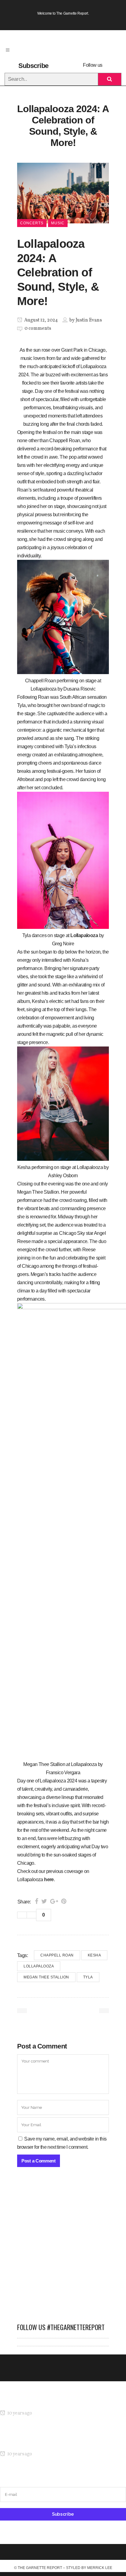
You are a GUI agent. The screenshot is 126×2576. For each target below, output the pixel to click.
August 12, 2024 (41, 320)
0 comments (38, 329)
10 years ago (19, 2413)
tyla (88, 1977)
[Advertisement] (63, 2248)
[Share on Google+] (54, 1901)
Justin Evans (89, 320)
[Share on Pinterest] (64, 1901)
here (49, 1880)
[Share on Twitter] (44, 1901)
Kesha (94, 1955)
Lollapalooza (84, 935)
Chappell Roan (57, 1955)
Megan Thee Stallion (46, 1977)
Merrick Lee (100, 2568)
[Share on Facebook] (37, 1901)
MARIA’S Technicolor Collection (32, 2402)
